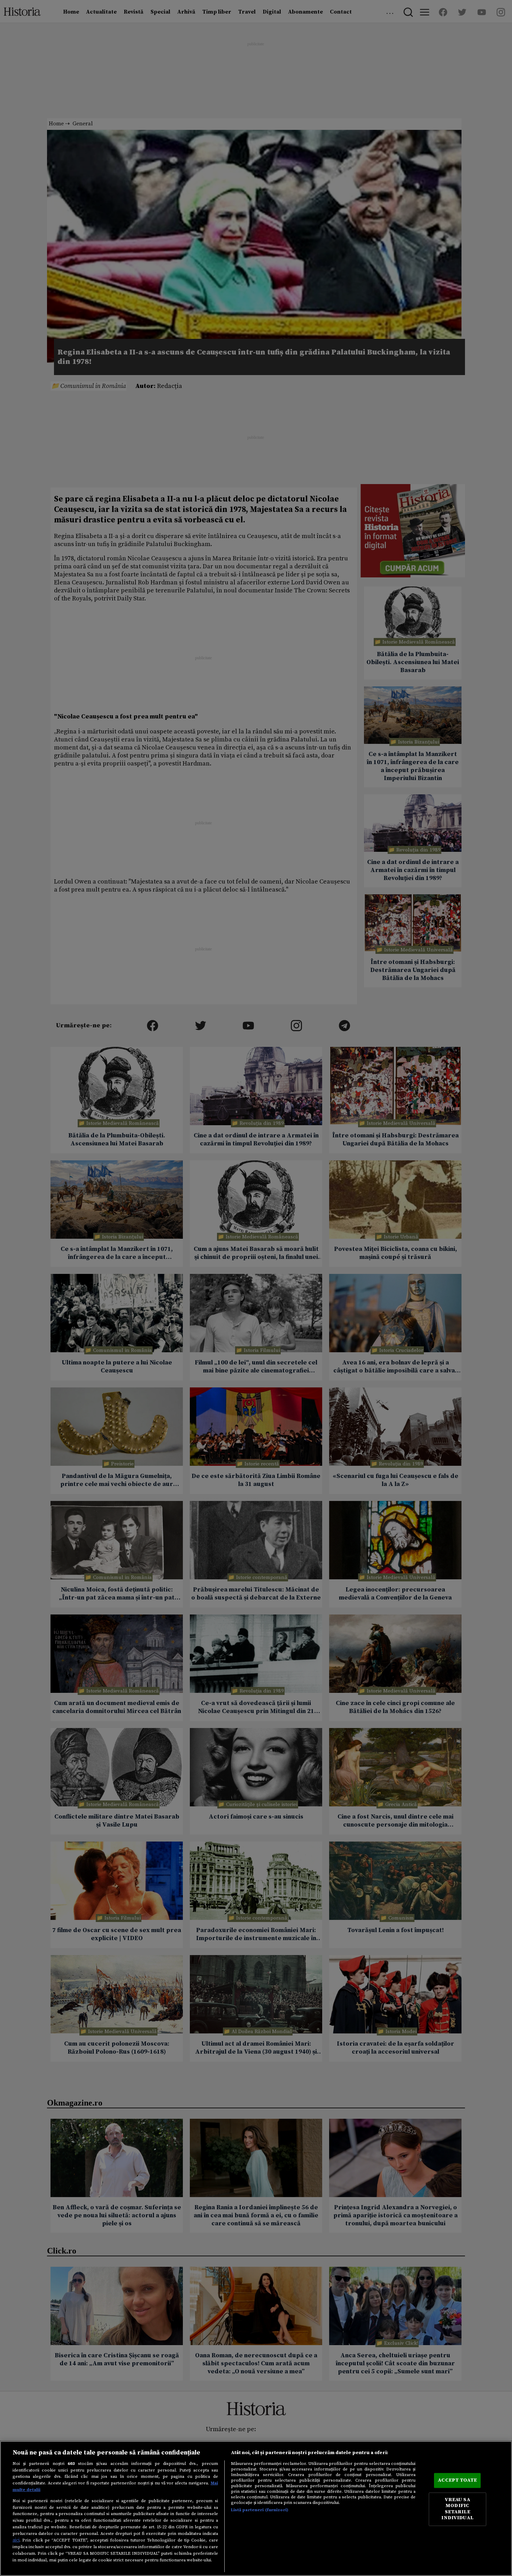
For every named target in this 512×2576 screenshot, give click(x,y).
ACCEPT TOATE (457, 2480)
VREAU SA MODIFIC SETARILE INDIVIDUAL (457, 2509)
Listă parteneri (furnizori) (260, 2510)
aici (16, 2540)
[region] (256, 2508)
